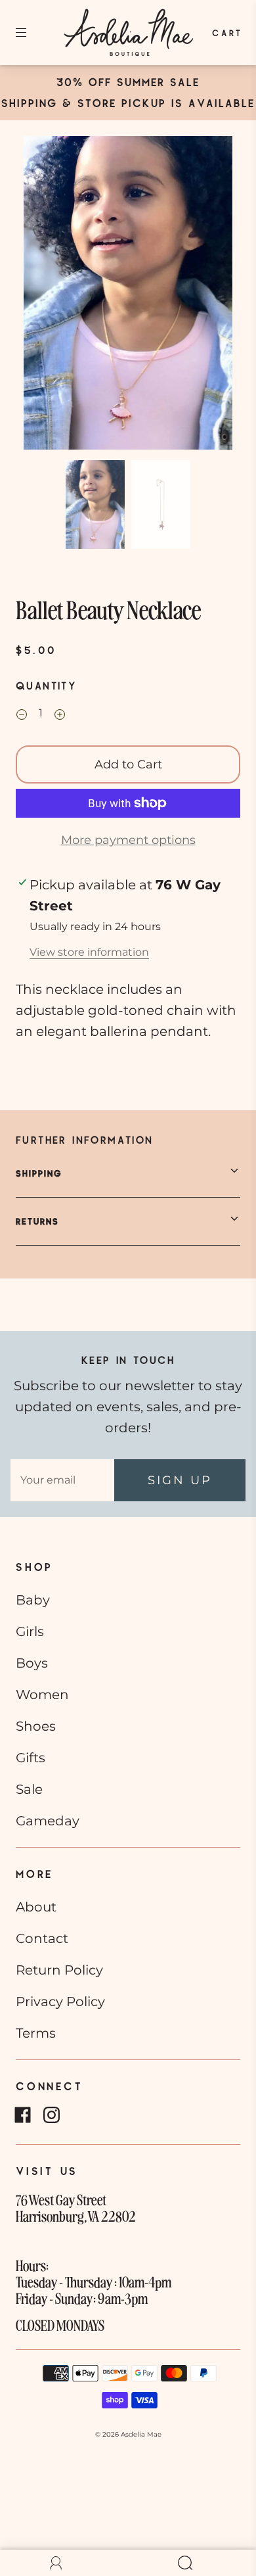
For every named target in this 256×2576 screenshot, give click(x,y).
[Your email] (62, 1480)
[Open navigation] (30, 33)
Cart (228, 33)
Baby (33, 1600)
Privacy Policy (60, 2002)
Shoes (36, 1726)
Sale (29, 1789)
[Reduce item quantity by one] (22, 715)
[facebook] (22, 2115)
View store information (89, 952)
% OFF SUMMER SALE (136, 82)
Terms (36, 2033)
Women (42, 1695)
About (36, 1907)
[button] (45, 295)
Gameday (48, 1821)
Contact (42, 1938)
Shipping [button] (39, 1173)
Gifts (31, 1758)
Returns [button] (37, 1221)
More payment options (128, 840)
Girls (30, 1631)
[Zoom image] (128, 295)
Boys (32, 1663)
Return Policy (59, 1970)
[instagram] (51, 2115)
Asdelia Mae (141, 2434)
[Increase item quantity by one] (60, 715)
